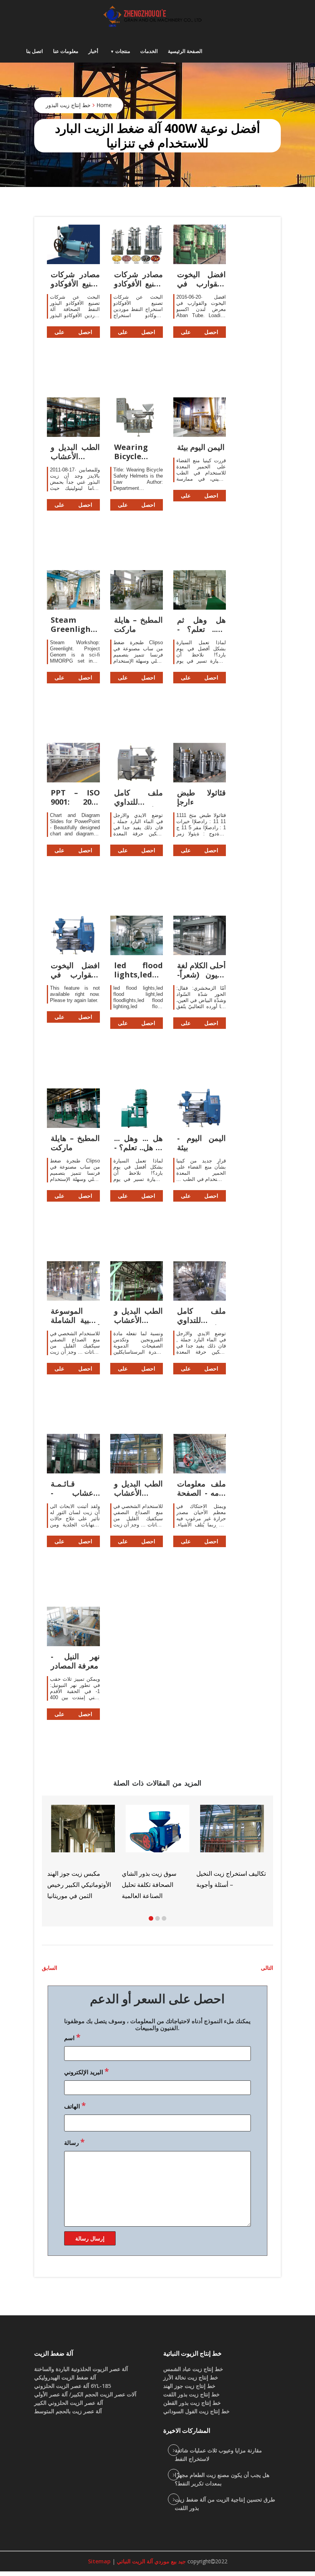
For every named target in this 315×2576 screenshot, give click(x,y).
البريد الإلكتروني (86, 2071)
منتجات (123, 51)
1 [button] (151, 1918)
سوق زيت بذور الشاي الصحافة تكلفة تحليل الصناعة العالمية (50, 1885)
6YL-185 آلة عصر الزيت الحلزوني (73, 2386)
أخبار (93, 51)
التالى (267, 1968)
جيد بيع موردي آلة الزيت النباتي (151, 2561)
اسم (72, 2037)
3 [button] (164, 1918)
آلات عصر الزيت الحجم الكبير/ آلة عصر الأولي (85, 2394)
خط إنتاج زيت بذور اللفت (191, 2394)
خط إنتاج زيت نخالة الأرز (191, 2377)
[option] (207, 1844)
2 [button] (157, 1918)
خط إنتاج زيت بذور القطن (192, 2403)
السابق (50, 1968)
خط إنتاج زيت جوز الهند (189, 2386)
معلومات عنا (66, 51)
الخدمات (149, 51)
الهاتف (75, 2105)
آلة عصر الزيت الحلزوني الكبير (69, 2403)
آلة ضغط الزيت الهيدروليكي (65, 2377)
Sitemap (99, 2561)
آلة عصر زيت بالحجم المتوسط (68, 2411)
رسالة (74, 2142)
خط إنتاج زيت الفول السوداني (196, 2411)
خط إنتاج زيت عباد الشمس (193, 2369)
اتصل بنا (35, 51)
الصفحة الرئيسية (185, 51)
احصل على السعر (73, 333)
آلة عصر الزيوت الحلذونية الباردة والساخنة (81, 2369)
